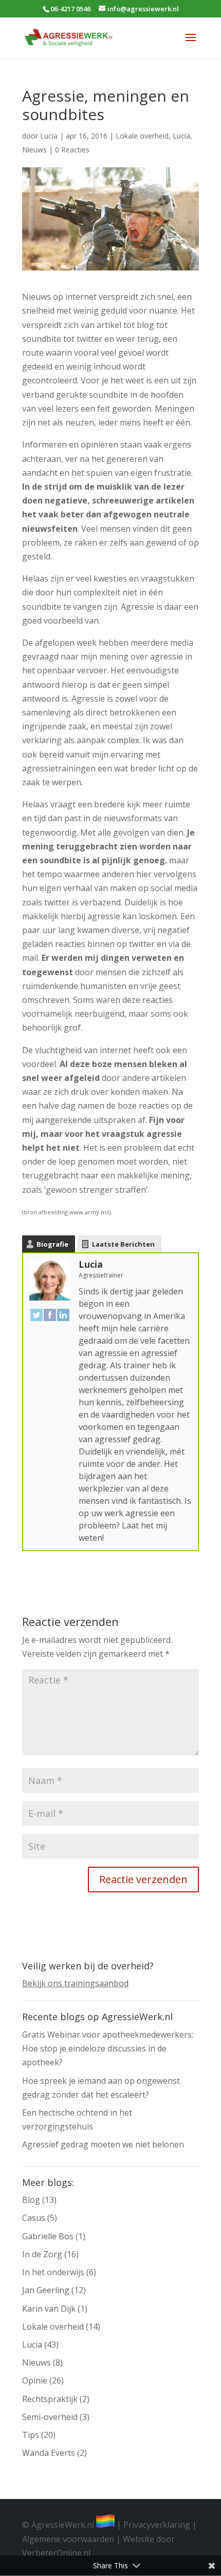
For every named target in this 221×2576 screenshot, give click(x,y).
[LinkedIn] (63, 1314)
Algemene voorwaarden (68, 2539)
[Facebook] (50, 1314)
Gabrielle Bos (48, 2236)
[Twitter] (36, 1314)
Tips (31, 2435)
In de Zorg (42, 2254)
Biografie (52, 1244)
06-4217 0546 (70, 9)
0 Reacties (72, 150)
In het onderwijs (53, 2272)
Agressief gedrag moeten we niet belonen (103, 2144)
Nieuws (34, 150)
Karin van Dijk (49, 2309)
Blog (31, 2200)
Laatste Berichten (123, 1244)
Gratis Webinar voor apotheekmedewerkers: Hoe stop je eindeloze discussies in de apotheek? (108, 2048)
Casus (34, 2218)
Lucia (49, 136)
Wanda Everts (49, 2453)
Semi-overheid (50, 2417)
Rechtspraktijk (50, 2399)
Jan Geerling (46, 2290)
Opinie (35, 2380)
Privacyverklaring (157, 2525)
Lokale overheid (142, 136)
